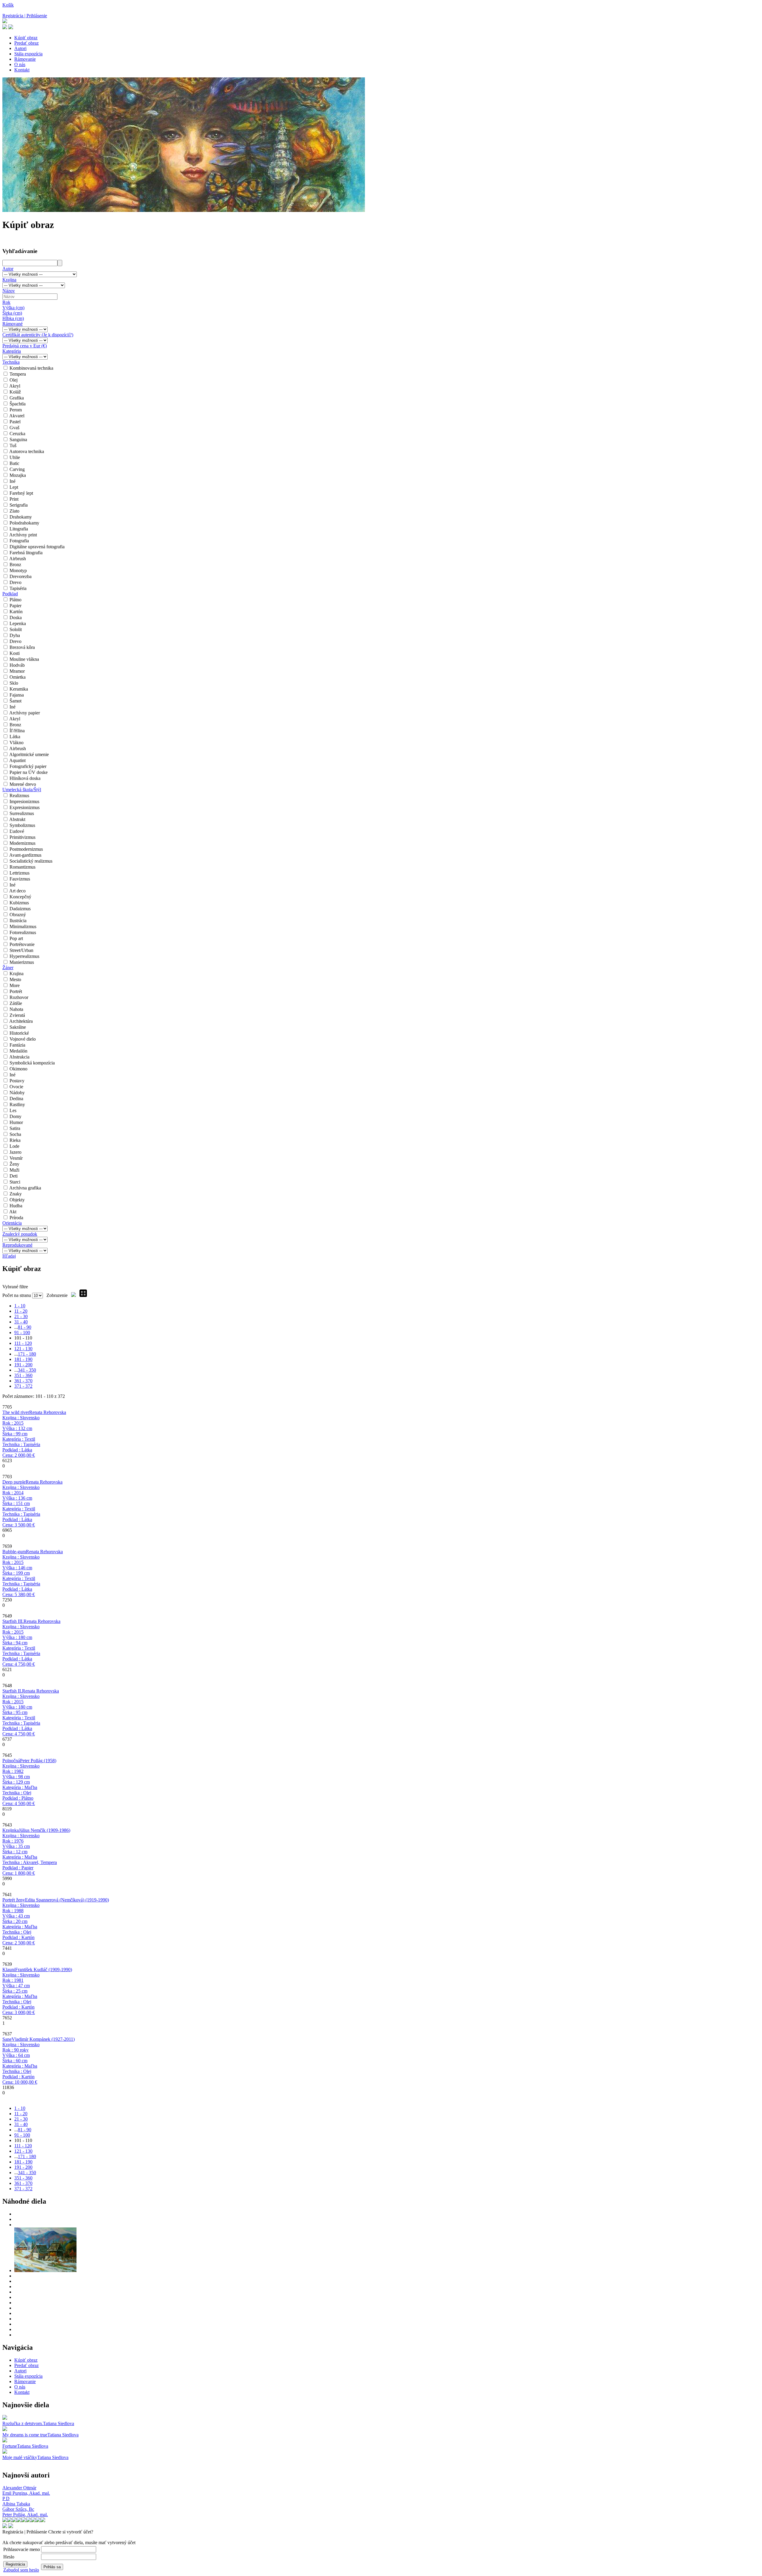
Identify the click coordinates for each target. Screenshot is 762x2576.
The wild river (16, 1412)
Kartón (16, 612)
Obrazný (18, 915)
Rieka (15, 1140)
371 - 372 (23, 1386)
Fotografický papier (28, 766)
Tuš (13, 445)
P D (6, 2498)
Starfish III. (13, 1621)
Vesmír (16, 1158)
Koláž (15, 392)
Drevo (15, 582)
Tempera (18, 374)
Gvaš (14, 428)
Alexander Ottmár (19, 2488)
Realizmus (19, 796)
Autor (8, 269)
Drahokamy (21, 517)
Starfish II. (12, 1691)
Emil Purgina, (26, 2493)
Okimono (18, 1069)
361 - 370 (23, 1381)
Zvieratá (17, 1015)
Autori (20, 48)
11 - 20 (21, 1311)
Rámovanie (25, 59)
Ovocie (16, 1087)
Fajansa (17, 695)
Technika (11, 362)
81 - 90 (25, 1327)
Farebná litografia (26, 553)
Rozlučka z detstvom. (23, 2423)
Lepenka (18, 623)
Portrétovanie (22, 944)
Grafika (17, 398)
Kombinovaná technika (31, 368)
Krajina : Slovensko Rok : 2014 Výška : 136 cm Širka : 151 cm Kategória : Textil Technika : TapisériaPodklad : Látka (21, 1506)
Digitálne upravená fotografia (37, 547)
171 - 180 (27, 1354)
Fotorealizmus (23, 932)
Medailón (18, 1051)
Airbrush (18, 559)
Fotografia (19, 541)
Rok (6, 302)
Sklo (14, 683)
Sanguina (18, 440)
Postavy (17, 1081)
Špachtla (18, 404)
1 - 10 (20, 1306)
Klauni (9, 1970)
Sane (7, 2039)
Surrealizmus (22, 813)
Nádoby (17, 1093)
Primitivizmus (22, 837)
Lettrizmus (19, 873)
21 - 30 (21, 1316)
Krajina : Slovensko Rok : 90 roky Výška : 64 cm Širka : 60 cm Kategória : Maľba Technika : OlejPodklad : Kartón (21, 2063)
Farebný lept (21, 493)
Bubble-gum (14, 1552)
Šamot (15, 701)
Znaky (16, 1194)
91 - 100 (22, 1333)
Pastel (15, 422)
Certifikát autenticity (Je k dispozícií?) (38, 335)
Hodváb (17, 665)
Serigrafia (19, 505)
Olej (14, 380)
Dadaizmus (20, 909)
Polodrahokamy (24, 523)
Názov (9, 291)
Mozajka (18, 475)
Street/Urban (21, 950)
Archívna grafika (25, 1188)
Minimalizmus (23, 926)
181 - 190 (23, 1359)
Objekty (17, 1200)
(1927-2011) (43, 2039)
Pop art (16, 938)
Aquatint (17, 760)
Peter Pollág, (25, 2515)
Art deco (17, 891)
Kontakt (22, 70)
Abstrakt (17, 819)
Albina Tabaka (16, 2504)
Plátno (15, 600)
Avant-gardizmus (25, 855)
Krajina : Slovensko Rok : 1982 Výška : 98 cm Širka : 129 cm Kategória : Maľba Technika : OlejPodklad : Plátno (21, 1785)
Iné (13, 481)
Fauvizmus (20, 879)
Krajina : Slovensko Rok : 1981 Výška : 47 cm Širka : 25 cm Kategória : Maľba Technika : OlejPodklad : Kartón (21, 1994)
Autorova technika (27, 451)
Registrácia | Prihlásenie (25, 16)
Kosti (15, 653)
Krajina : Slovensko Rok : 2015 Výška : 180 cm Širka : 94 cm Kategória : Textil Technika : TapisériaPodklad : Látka (21, 1645)
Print (14, 499)
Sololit (16, 629)
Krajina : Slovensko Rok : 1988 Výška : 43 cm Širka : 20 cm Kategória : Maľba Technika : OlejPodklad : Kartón (21, 1924)
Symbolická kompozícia (32, 1063)
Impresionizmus (24, 801)
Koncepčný (20, 897)
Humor (16, 1122)
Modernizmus (22, 843)
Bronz (15, 565)
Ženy (14, 1164)
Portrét (16, 991)
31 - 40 (21, 1322)
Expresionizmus (25, 807)
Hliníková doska (25, 778)
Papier (15, 606)
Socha (15, 1134)
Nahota (16, 1009)
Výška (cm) (13, 308)
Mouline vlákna (24, 659)
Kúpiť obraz (26, 38)
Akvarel (17, 416)
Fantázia (17, 1045)
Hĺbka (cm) (13, 318)
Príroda (16, 1218)
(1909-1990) (44, 1970)
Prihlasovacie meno (22, 2549)
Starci (15, 1182)
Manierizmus (22, 962)
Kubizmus (19, 903)
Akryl (15, 386)
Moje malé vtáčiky (20, 2457)
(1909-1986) (44, 1830)
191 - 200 (23, 1365)
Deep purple (14, 1482)
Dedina (16, 1099)
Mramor (17, 671)
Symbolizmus (22, 825)
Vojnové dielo (23, 1039)
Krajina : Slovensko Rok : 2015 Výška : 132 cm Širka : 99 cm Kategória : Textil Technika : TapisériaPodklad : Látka (21, 1436)
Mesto (15, 979)
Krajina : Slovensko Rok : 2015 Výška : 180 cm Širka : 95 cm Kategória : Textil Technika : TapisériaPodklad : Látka (21, 1715)
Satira (15, 1128)
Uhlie (15, 457)
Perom (16, 410)
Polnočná (11, 1761)
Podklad (10, 594)
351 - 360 (23, 1375)
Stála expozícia (28, 54)
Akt (13, 1212)
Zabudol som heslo (21, 2570)
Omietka (18, 677)
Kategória (12, 351)
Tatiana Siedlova (58, 2423)
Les (13, 1110)
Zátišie (16, 1003)
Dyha (15, 635)
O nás (20, 64)
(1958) (38, 1761)
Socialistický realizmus (31, 861)
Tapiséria (18, 588)
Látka (15, 737)
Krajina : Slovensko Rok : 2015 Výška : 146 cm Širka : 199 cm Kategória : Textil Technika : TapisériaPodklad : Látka (21, 1576)
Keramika (19, 689)
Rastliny (17, 1104)
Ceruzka (17, 434)
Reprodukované (17, 1245)
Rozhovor (19, 997)
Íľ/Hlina (17, 731)
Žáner (8, 968)
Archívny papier (25, 713)
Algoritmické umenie (29, 754)
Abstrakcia (19, 1057)
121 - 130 (23, 1349)
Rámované (13, 324)
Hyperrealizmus (24, 956)
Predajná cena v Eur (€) (25, 346)
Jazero (15, 1152)
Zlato (14, 511)
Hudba (16, 1206)
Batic (14, 463)
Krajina (9, 280)
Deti (14, 1176)
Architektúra (21, 1021)
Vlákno (17, 743)
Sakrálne (18, 1027)
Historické (19, 1033)
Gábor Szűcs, (18, 2509)
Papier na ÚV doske (29, 772)
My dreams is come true (25, 2435)
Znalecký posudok (20, 1234)
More (15, 985)
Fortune (10, 2446)
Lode (14, 1146)
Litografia (19, 529)
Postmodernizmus (26, 849)
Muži (14, 1170)
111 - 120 (23, 1343)
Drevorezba (21, 576)
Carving (17, 469)
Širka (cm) (12, 313)
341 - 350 (27, 1370)
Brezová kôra (22, 647)
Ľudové (17, 831)
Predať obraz (26, 43)
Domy (15, 1116)
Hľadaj (9, 1256)
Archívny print (23, 535)
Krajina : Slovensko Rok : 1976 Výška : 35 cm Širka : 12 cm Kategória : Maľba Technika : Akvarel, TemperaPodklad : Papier (30, 1854)
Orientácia (12, 1223)
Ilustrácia (18, 921)
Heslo (9, 2557)
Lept (14, 487)
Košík (8, 5)
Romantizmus (22, 867)
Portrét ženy (14, 1900)
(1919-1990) (67, 1900)
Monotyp (18, 570)
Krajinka (11, 1830)
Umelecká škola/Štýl (22, 790)
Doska (16, 618)
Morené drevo (23, 784)
